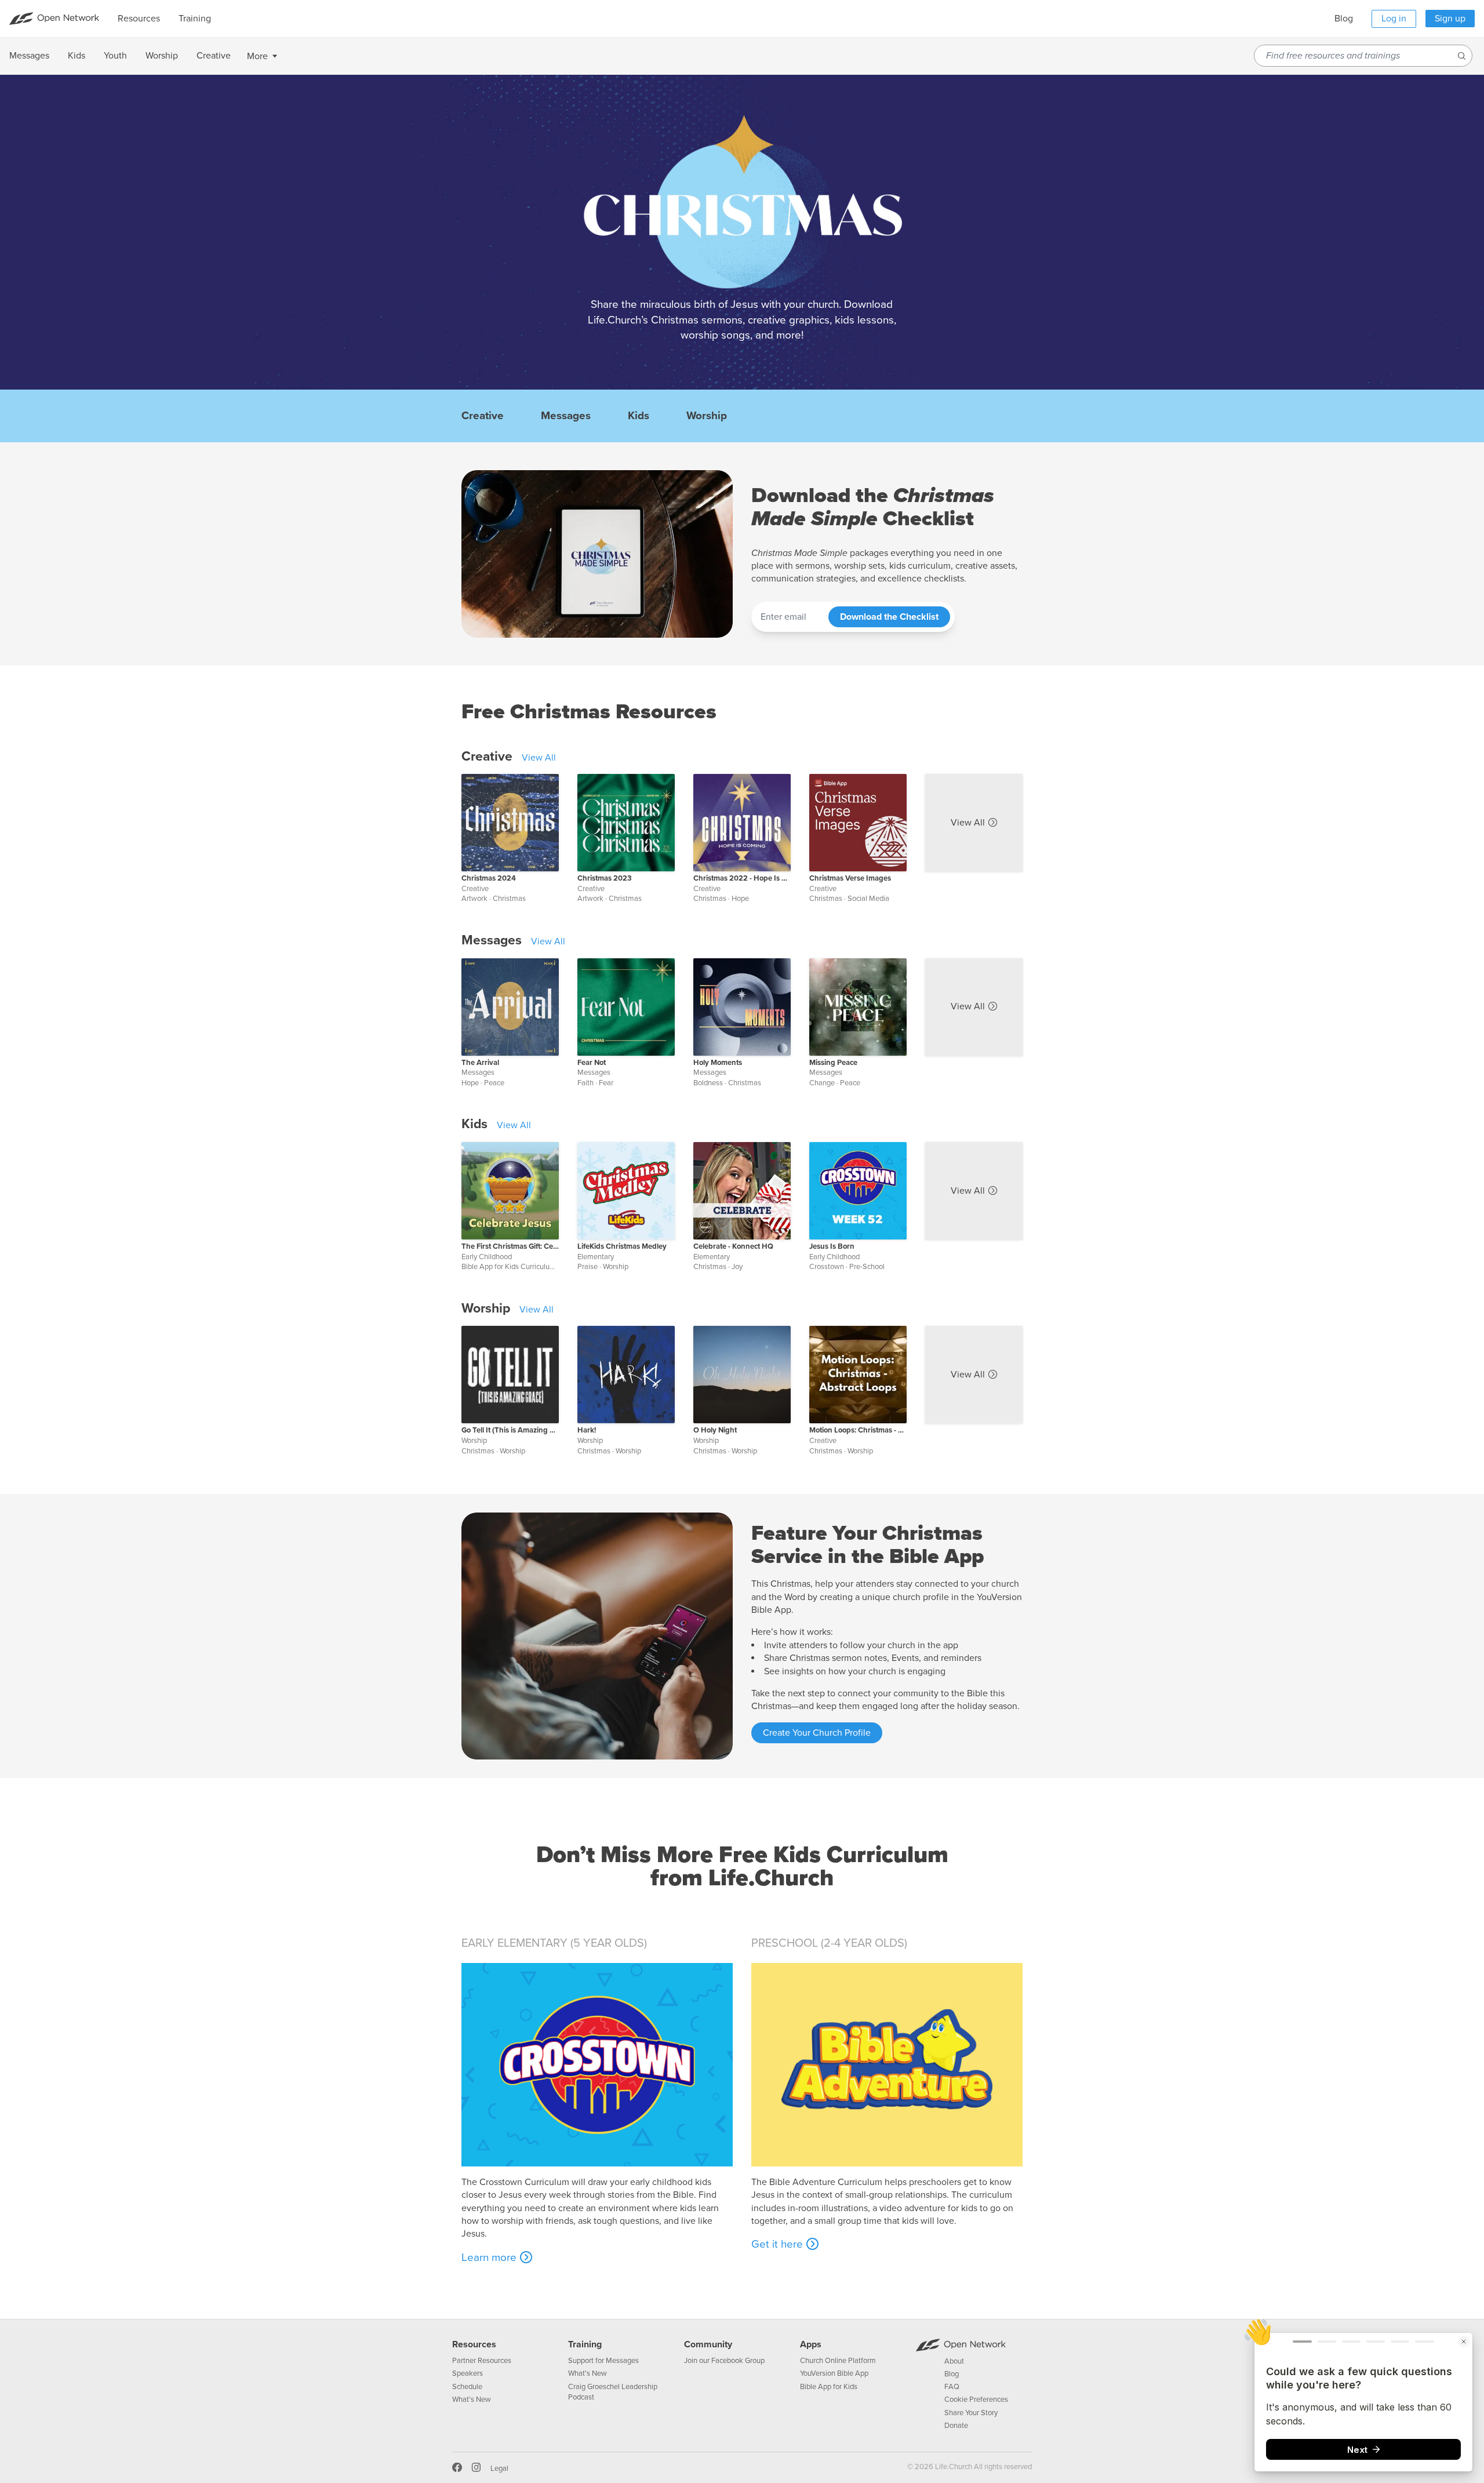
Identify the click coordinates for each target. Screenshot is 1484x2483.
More (257, 56)
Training (585, 2344)
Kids (639, 416)
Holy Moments (718, 1063)
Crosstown (827, 1267)
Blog (1344, 19)
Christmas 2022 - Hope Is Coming (742, 878)
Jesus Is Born (832, 1246)
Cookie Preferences (976, 2400)
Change (822, 1083)
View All (539, 758)
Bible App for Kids (829, 2387)
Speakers (468, 2373)
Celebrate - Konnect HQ (733, 1246)
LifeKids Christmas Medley (622, 1246)
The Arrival (480, 1063)
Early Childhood (487, 1257)
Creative (483, 416)
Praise (588, 1267)
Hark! (587, 1430)
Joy (737, 1267)
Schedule (467, 2387)
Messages (566, 416)
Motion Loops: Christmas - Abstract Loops (858, 1430)
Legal (499, 2469)
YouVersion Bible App (834, 2373)
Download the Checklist (889, 617)
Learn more (489, 2257)
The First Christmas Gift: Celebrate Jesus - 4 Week (510, 1246)
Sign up (1450, 19)
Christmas (509, 899)
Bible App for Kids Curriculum (509, 1267)
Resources (474, 2344)
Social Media (868, 899)
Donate (956, 2426)
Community (708, 2344)
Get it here (777, 2244)
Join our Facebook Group (724, 2361)
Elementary (596, 1257)
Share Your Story (971, 2413)
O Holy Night (715, 1430)
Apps (811, 2344)
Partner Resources (482, 2361)
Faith (585, 1083)
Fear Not (592, 1063)
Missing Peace (833, 1063)
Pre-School (867, 1267)
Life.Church (953, 2467)
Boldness (708, 1083)
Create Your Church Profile (817, 1733)
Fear (606, 1083)
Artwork (474, 899)
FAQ (952, 2387)
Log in (1394, 19)
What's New (472, 2400)
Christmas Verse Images (850, 878)
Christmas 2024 (489, 878)
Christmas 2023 (605, 878)
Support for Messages (603, 2361)
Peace (494, 1083)
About (954, 2361)
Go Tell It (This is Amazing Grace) (510, 1430)
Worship (707, 416)
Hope (740, 899)
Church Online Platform (838, 2361)
